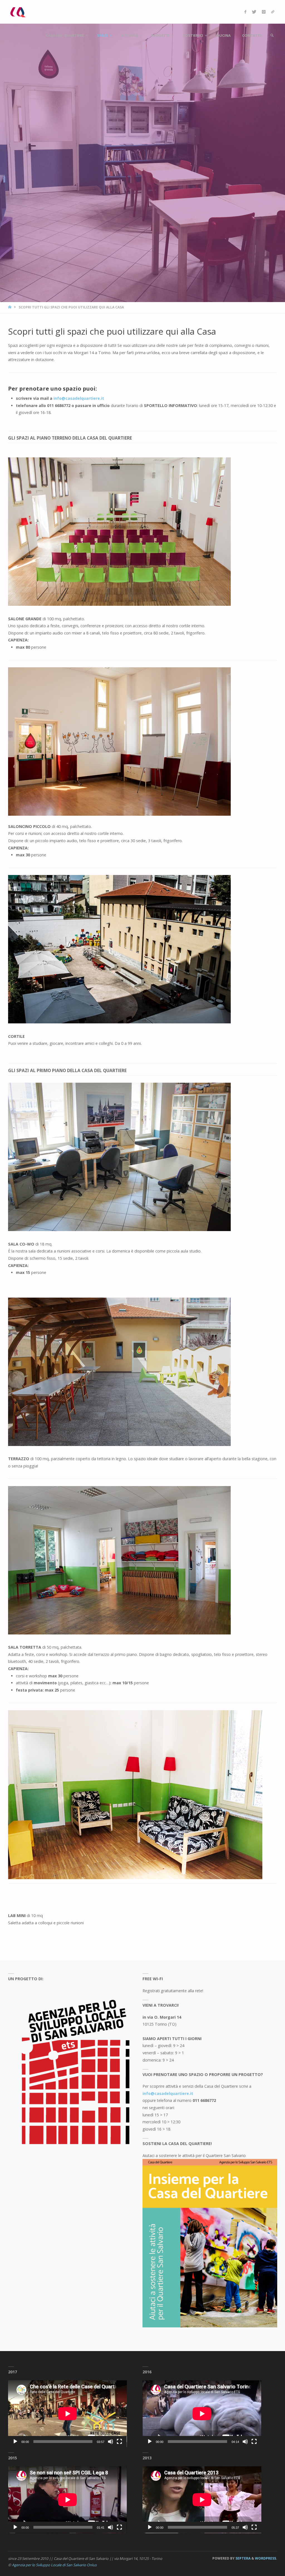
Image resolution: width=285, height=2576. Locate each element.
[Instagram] (264, 12)
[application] (67, 2414)
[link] (272, 35)
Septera (243, 2558)
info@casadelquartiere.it (168, 2093)
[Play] (15, 2442)
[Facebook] (245, 12)
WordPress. (266, 2558)
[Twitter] (254, 12)
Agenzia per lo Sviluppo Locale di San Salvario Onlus (54, 2565)
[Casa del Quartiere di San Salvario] (18, 12)
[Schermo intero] (119, 2442)
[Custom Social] (273, 12)
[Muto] (110, 2442)
